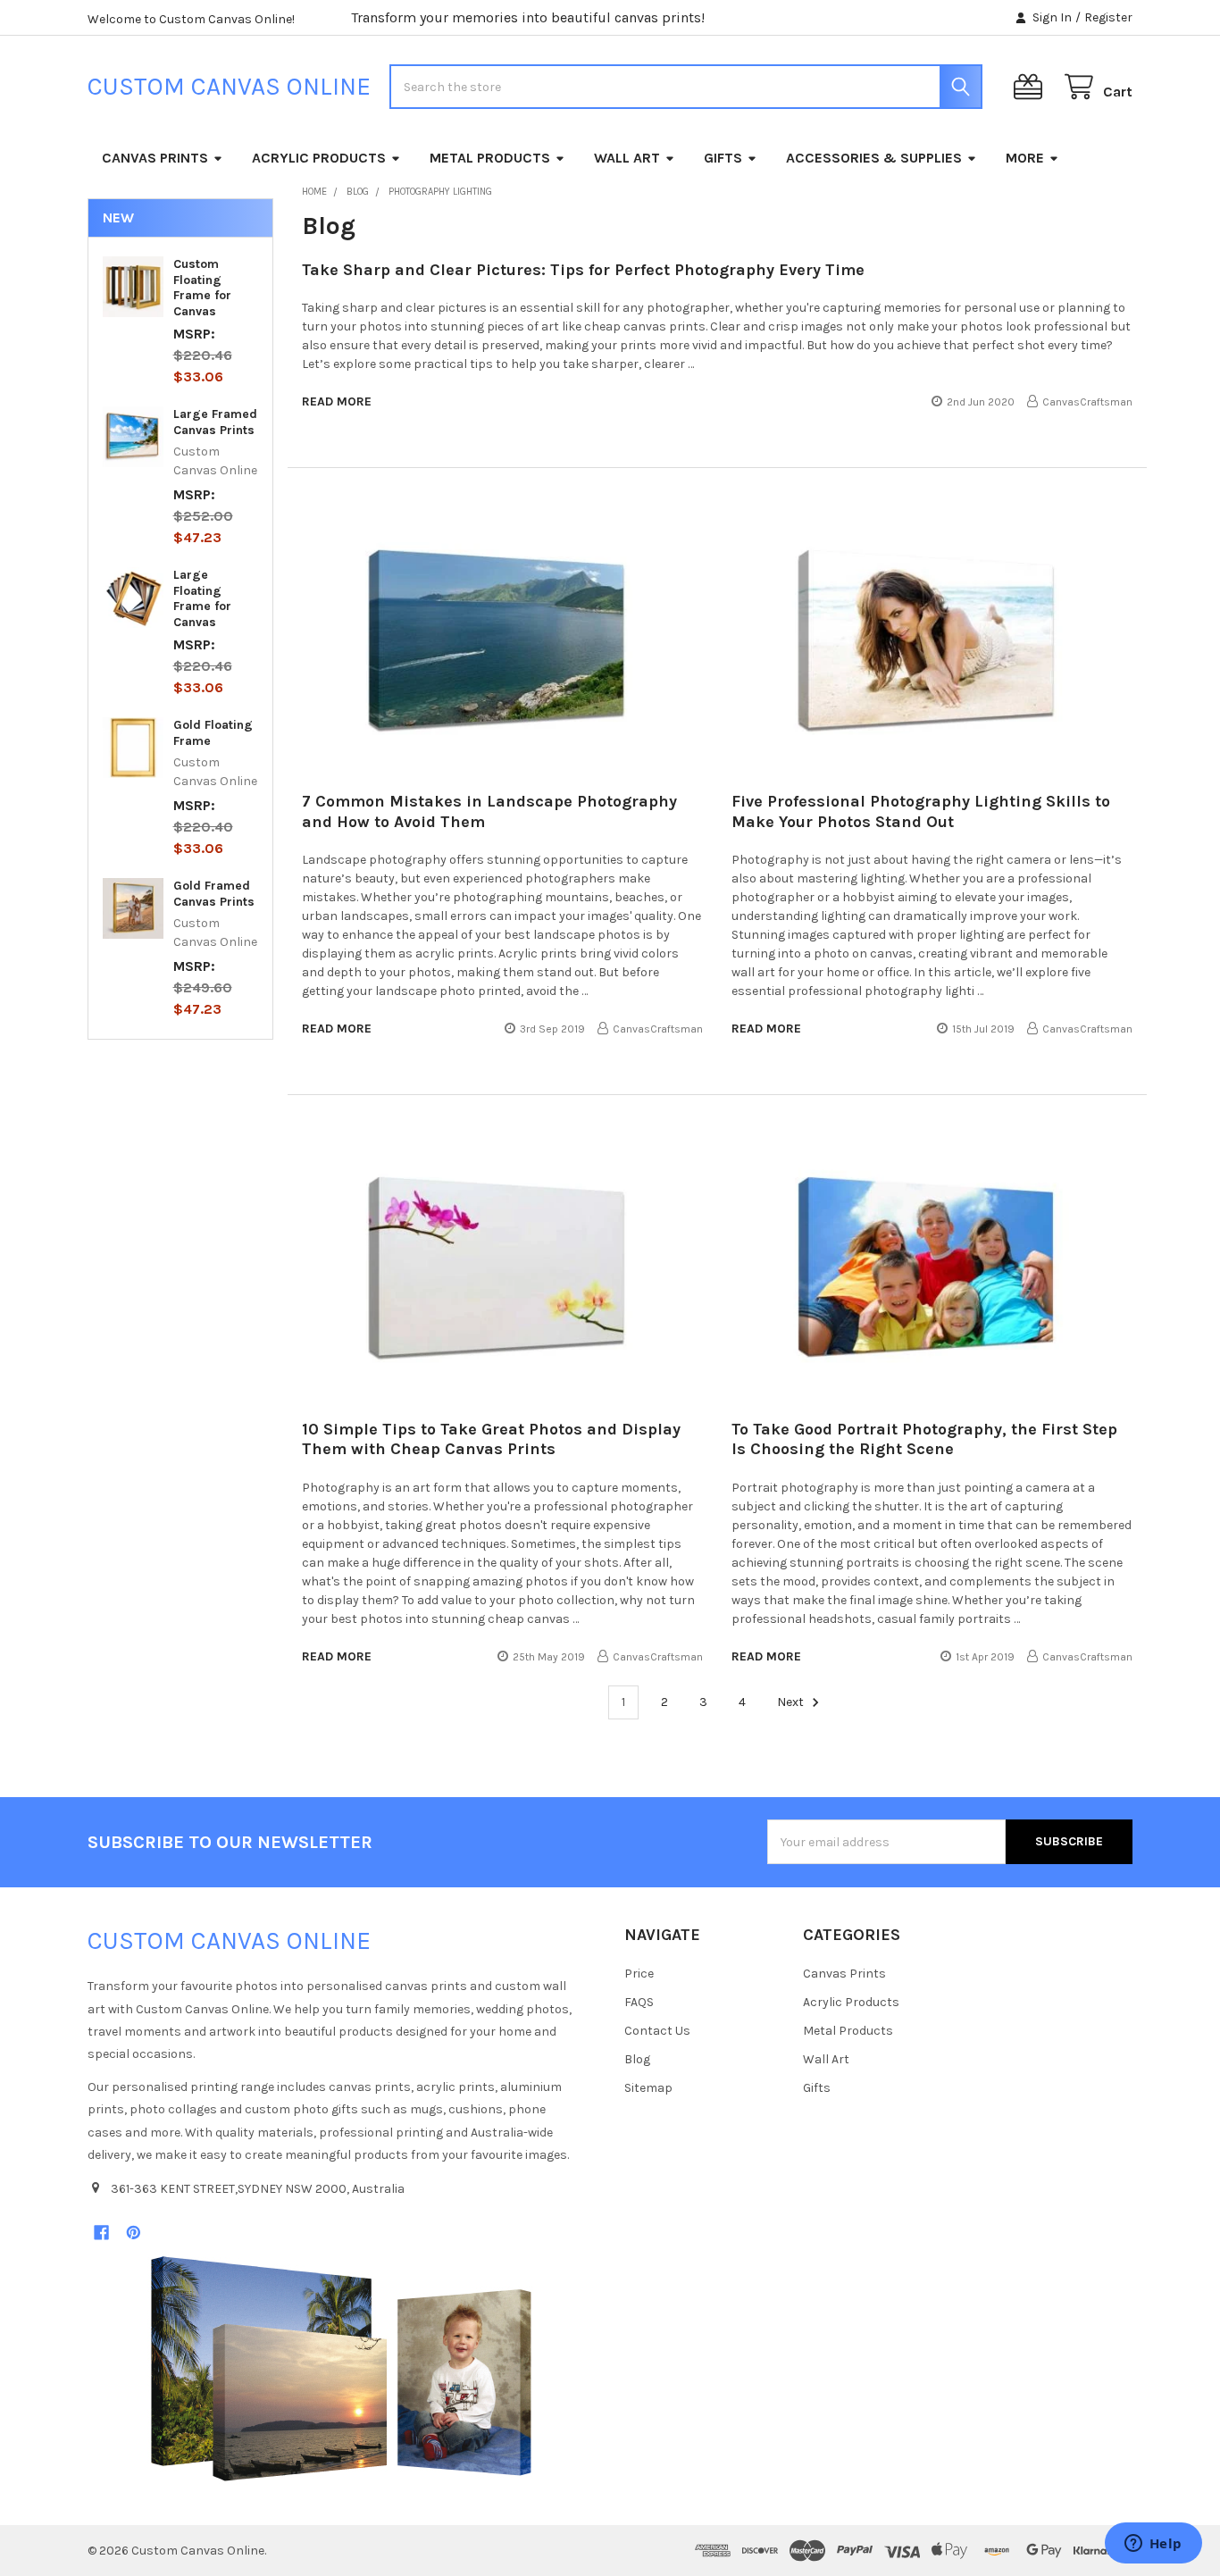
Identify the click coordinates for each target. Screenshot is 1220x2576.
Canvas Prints (155, 158)
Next (792, 1702)
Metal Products (490, 158)
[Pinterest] (134, 2233)
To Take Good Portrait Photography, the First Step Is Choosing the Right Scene (924, 1439)
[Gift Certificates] (1032, 87)
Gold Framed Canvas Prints (214, 894)
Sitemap (648, 2088)
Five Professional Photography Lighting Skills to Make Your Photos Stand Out (921, 811)
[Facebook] (101, 2233)
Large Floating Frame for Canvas (202, 598)
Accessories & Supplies (874, 158)
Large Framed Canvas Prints (215, 422)
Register (1108, 17)
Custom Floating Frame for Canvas (202, 288)
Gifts (723, 158)
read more (337, 401)
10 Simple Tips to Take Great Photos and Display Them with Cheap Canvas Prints (491, 1439)
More (1025, 158)
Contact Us (657, 2031)
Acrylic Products (319, 158)
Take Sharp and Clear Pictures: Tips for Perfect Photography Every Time (583, 270)
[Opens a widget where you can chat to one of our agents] (1153, 2545)
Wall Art (627, 158)
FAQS (639, 2002)
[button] (341, 2369)
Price (639, 1974)
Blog (637, 2059)
